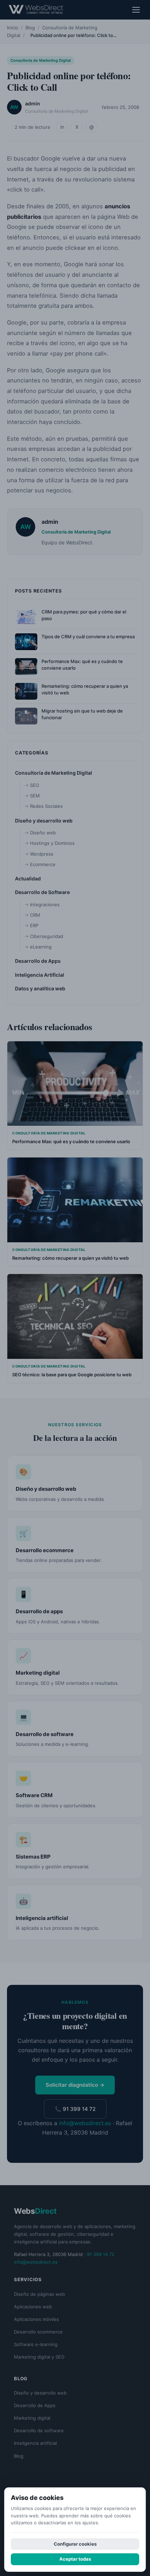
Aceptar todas (75, 2559)
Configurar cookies (75, 2544)
